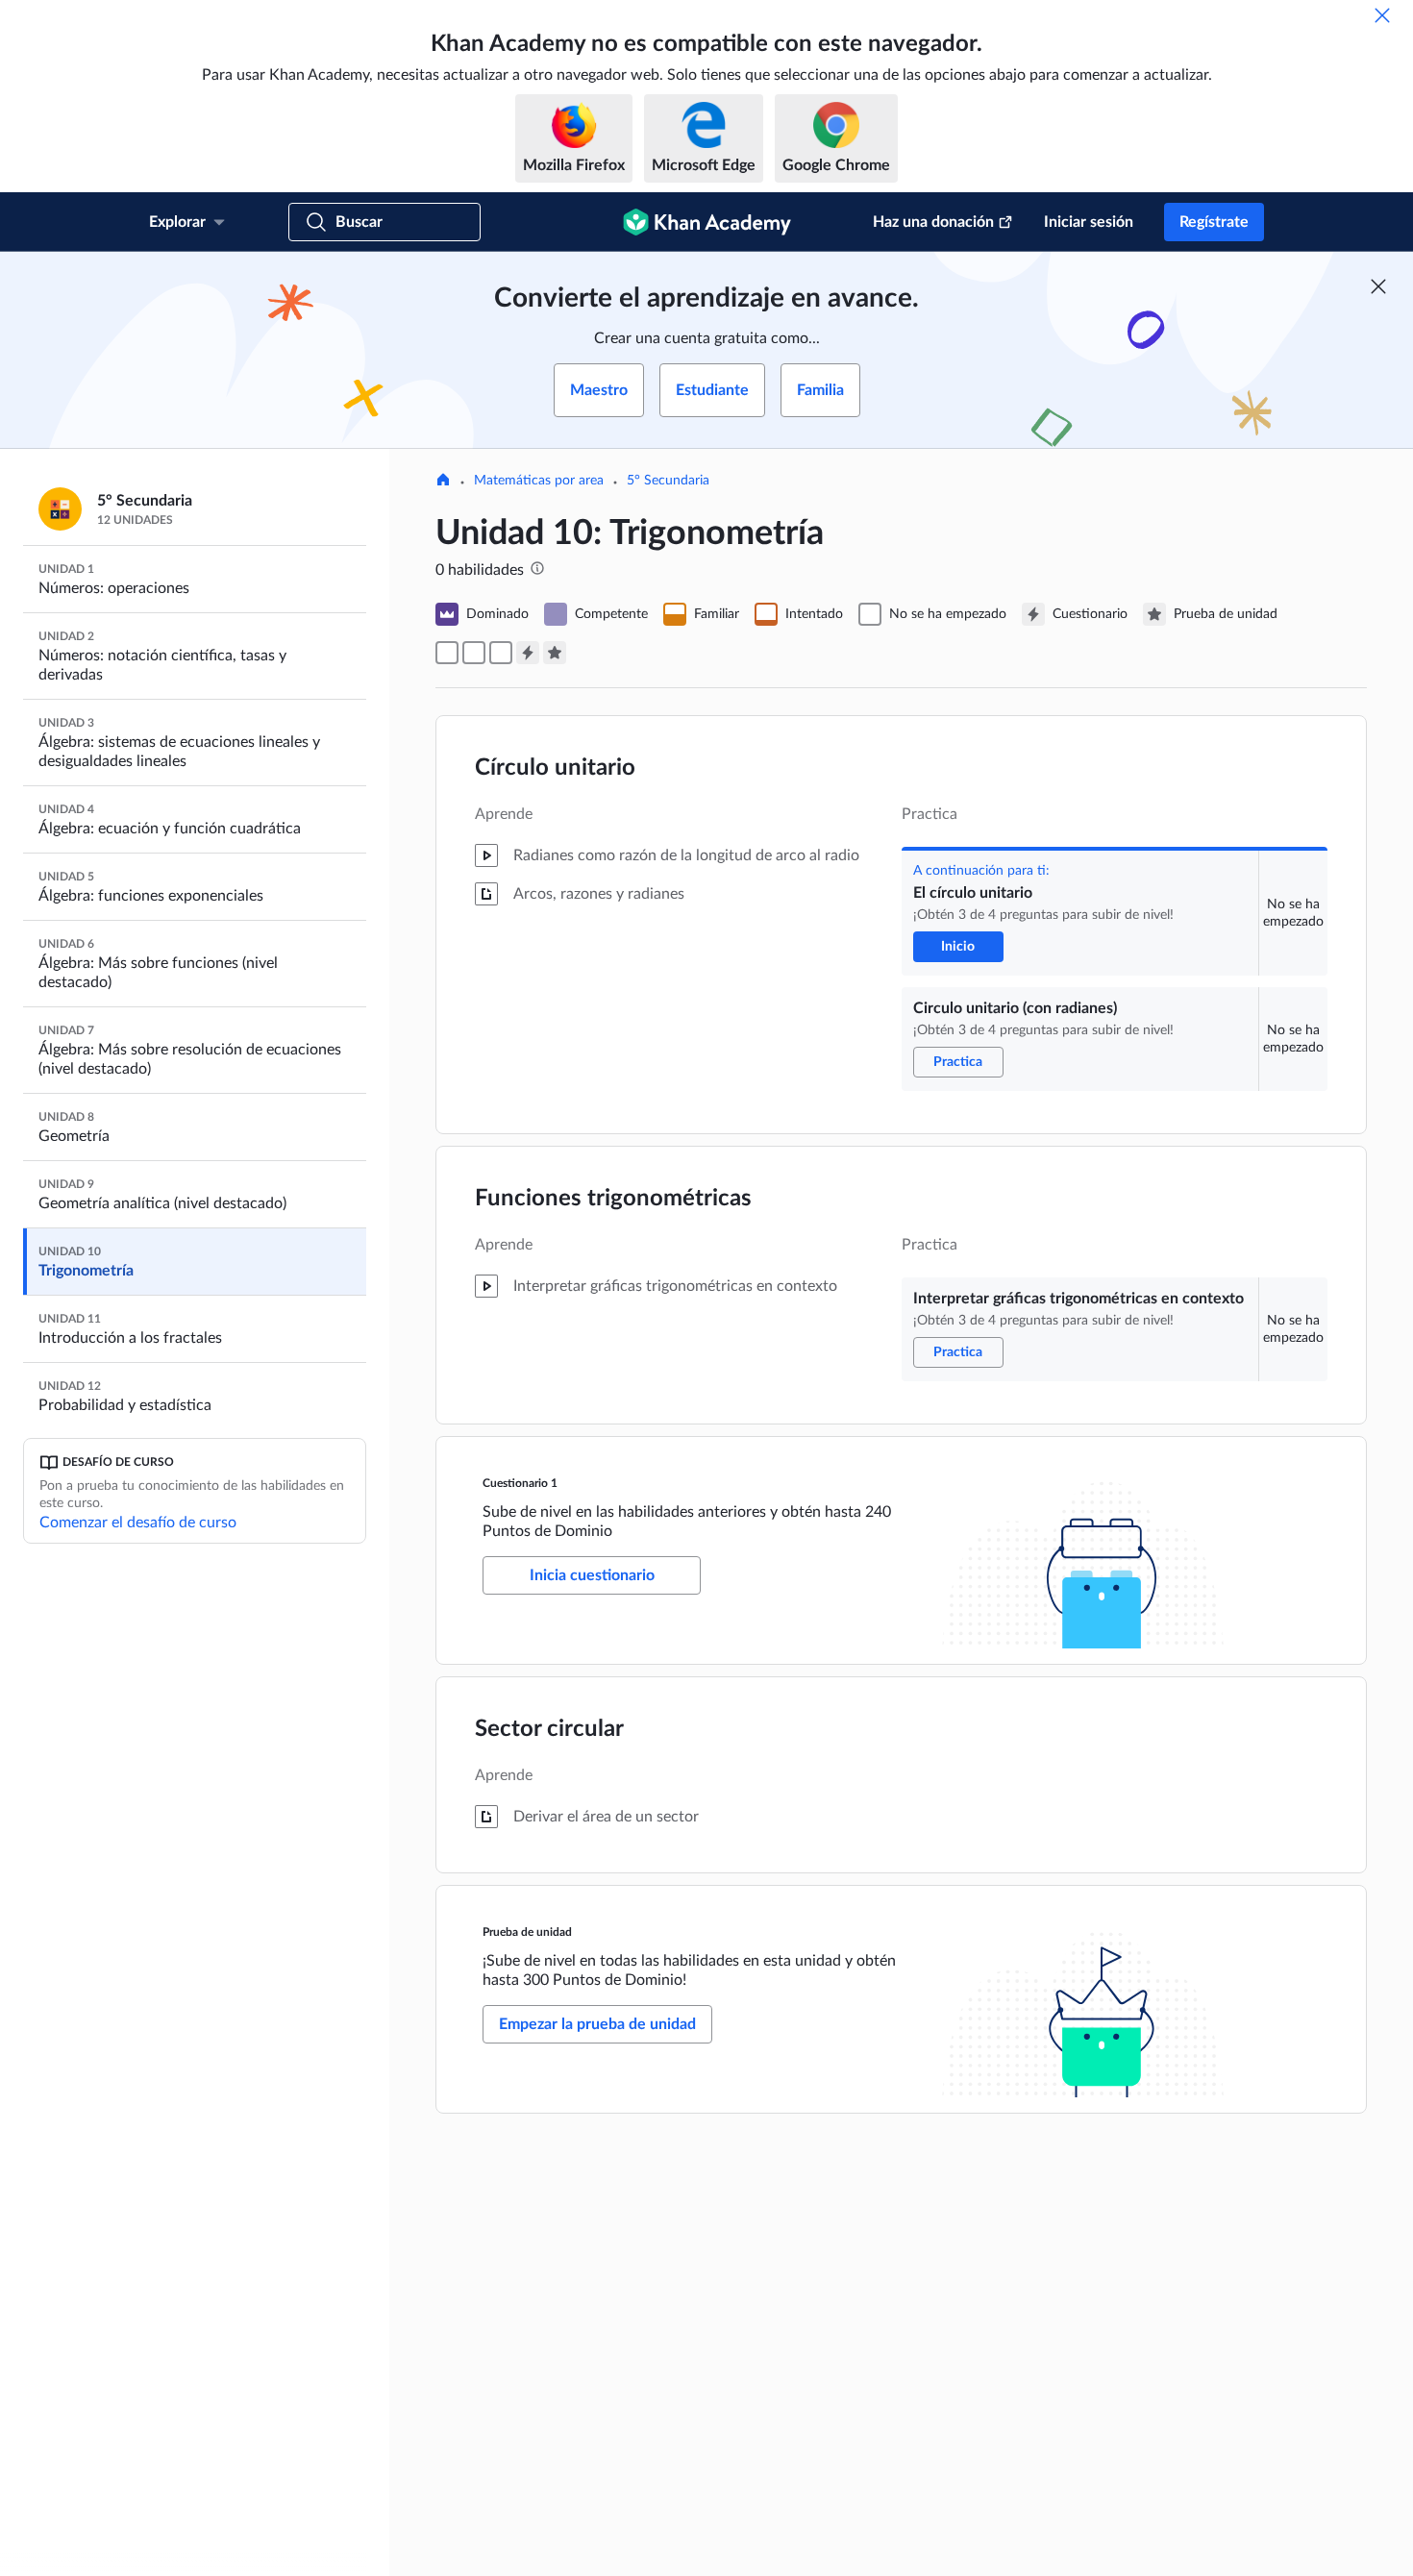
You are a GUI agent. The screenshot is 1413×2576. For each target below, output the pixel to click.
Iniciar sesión (1089, 222)
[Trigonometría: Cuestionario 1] (528, 653)
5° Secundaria (668, 481)
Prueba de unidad (527, 1932)
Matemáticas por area (539, 481)
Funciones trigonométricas (613, 1199)
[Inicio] (443, 482)
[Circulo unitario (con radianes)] (474, 653)
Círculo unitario (555, 768)
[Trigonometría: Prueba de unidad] (555, 653)
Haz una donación (933, 222)
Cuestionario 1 (520, 1483)
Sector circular (549, 1729)
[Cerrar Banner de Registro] (1378, 286)
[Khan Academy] (707, 222)
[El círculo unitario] (447, 653)
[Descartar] (1382, 15)
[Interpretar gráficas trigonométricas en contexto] (501, 653)
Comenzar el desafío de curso (138, 1523)
